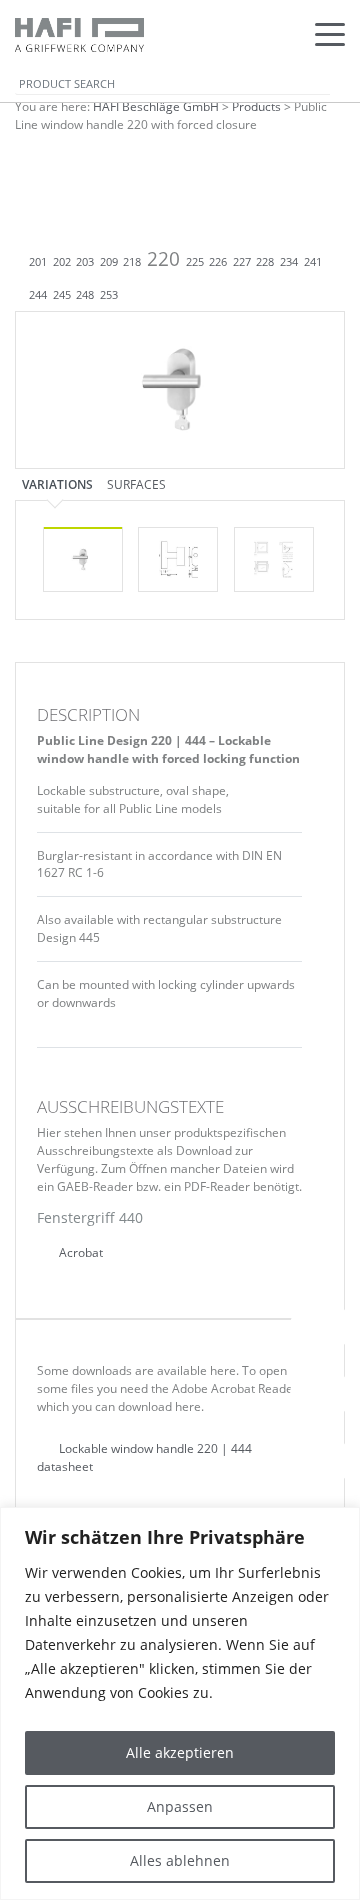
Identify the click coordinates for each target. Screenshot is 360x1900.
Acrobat (79, 1252)
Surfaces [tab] (136, 484)
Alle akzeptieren (180, 1752)
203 (85, 262)
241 (313, 262)
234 (289, 262)
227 (242, 262)
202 (62, 262)
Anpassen (180, 1806)
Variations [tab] (57, 484)
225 (195, 262)
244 (38, 295)
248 (85, 295)
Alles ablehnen (180, 1860)
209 (109, 262)
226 (218, 262)
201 (38, 262)
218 (132, 262)
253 (109, 295)
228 (265, 262)
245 (62, 295)
